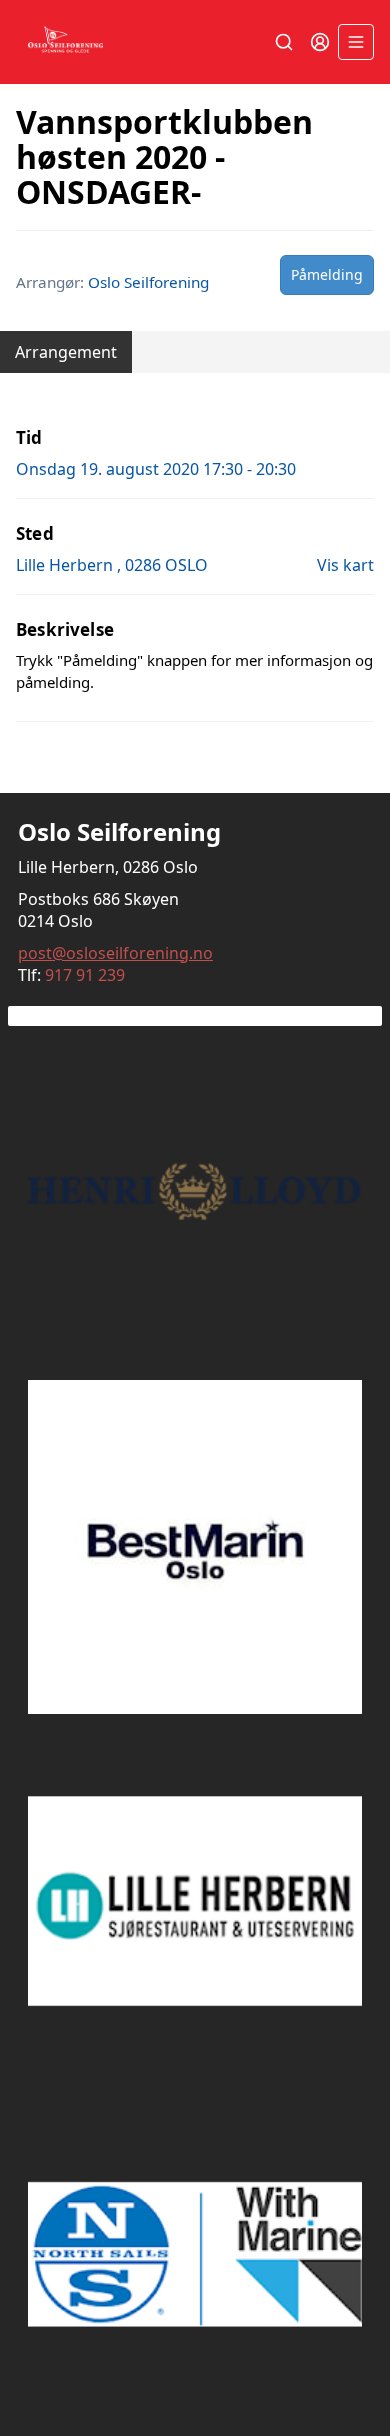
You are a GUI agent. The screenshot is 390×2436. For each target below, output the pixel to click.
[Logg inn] (320, 42)
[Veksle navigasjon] (356, 42)
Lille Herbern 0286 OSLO (112, 565)
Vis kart (345, 565)
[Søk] (284, 42)
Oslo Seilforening (148, 282)
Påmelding (327, 274)
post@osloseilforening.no (115, 953)
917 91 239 (85, 975)
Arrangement (66, 352)
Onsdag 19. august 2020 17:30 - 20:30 (156, 469)
